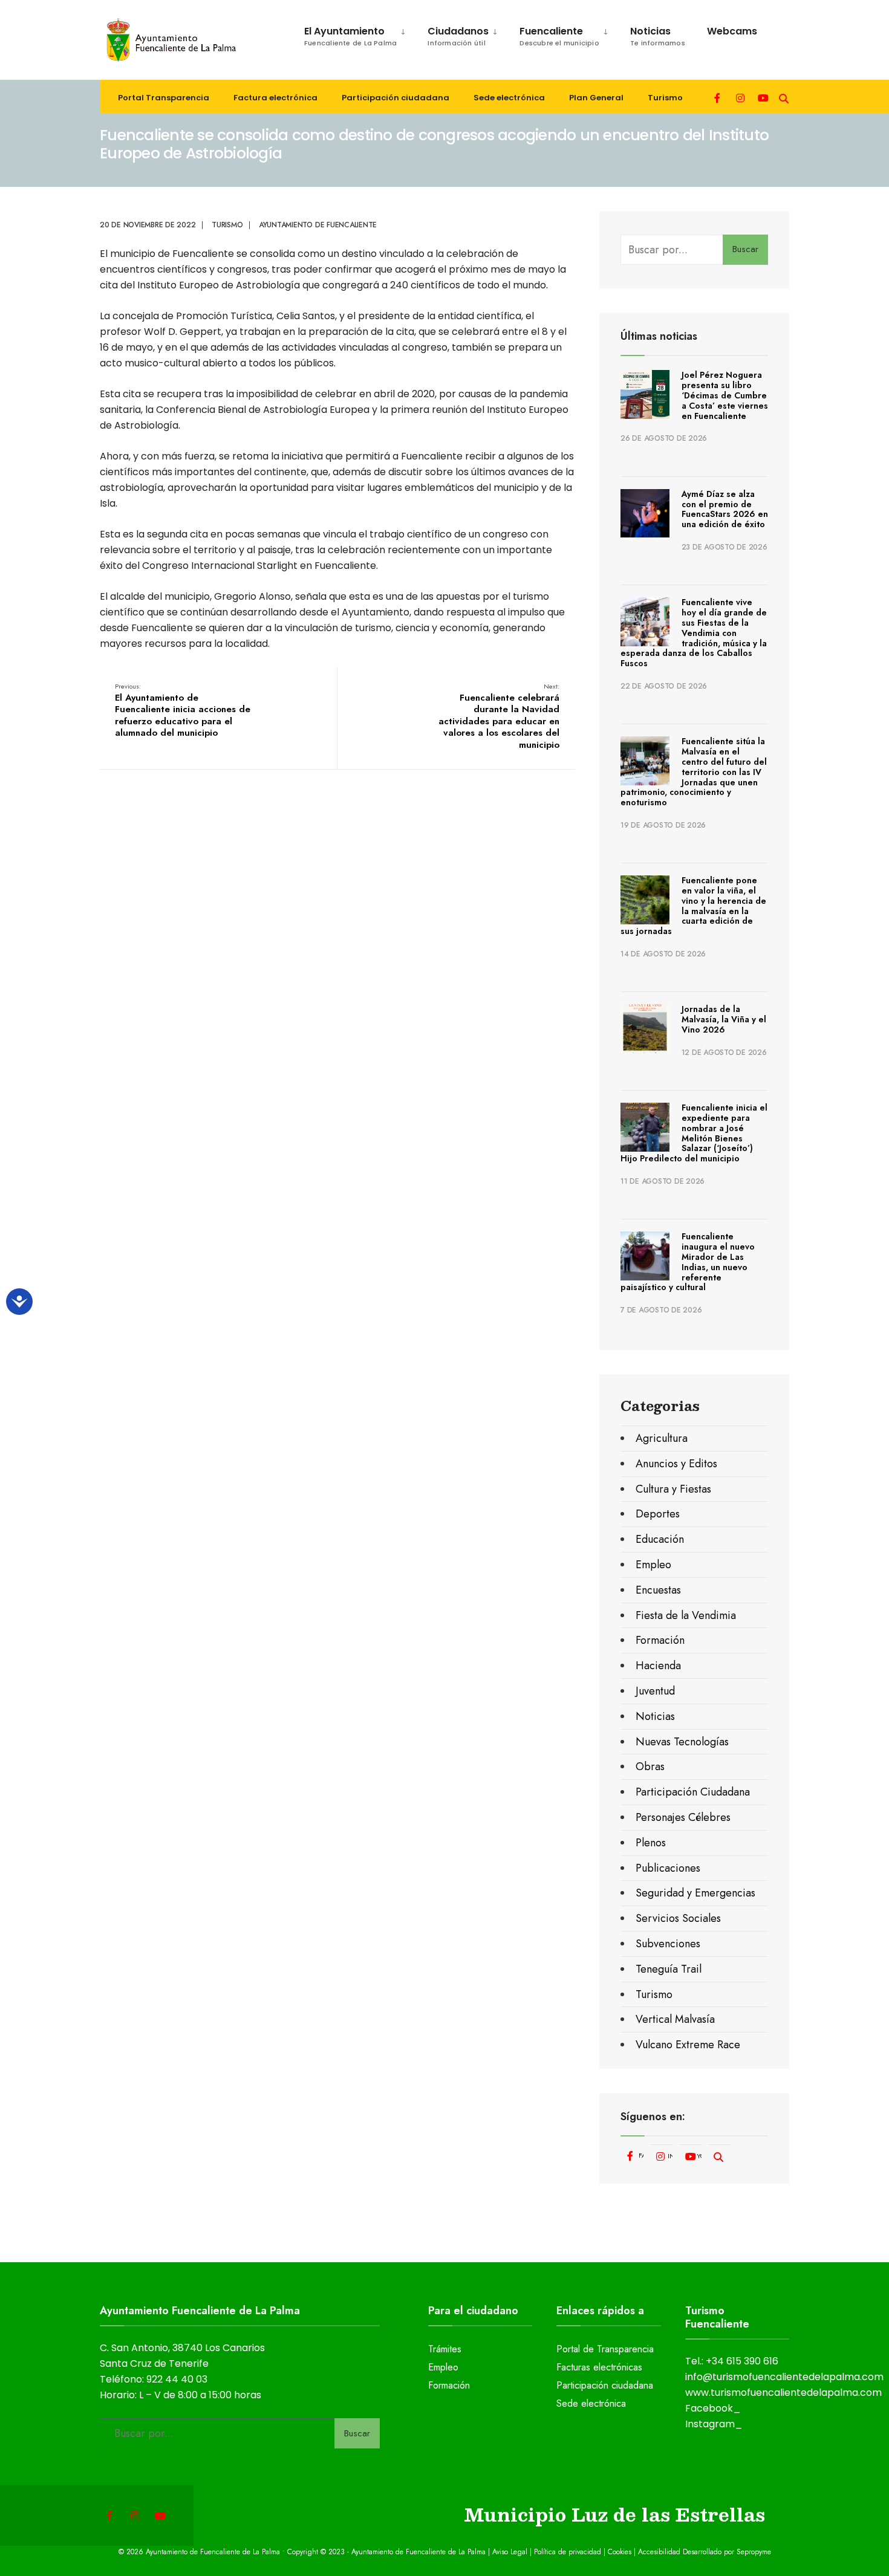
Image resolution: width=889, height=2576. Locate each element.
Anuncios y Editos (676, 1464)
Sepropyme (754, 2552)
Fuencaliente (559, 36)
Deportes (658, 1514)
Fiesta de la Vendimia (686, 1615)
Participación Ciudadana (693, 1792)
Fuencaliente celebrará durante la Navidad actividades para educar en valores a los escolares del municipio (499, 716)
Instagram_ (714, 2424)
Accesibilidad (660, 2552)
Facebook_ (713, 2408)
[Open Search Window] (784, 97)
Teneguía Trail (669, 1969)
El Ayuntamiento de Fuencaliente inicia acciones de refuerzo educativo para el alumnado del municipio (183, 710)
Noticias (658, 36)
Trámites (445, 2349)
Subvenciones (668, 1944)
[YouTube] (762, 97)
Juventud (655, 1691)
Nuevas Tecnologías (682, 1742)
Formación (660, 1640)
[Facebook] (718, 97)
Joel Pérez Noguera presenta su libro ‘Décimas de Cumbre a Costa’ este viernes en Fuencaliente (725, 395)
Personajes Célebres (683, 1817)
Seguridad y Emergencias (695, 1893)
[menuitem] (349, 34)
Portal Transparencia (164, 98)
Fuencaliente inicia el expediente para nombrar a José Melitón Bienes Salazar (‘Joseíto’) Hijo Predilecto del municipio (694, 1133)
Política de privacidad (568, 2552)
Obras (650, 1767)
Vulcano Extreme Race (688, 2045)
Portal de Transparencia (605, 2349)
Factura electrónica (275, 98)
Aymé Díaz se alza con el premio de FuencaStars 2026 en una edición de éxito (725, 509)
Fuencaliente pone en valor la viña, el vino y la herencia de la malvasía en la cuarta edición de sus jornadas (693, 906)
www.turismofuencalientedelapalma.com (783, 2393)
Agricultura (662, 1438)
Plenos (651, 1843)
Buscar (745, 249)
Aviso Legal (510, 2552)
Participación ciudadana (396, 98)
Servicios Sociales (678, 1918)
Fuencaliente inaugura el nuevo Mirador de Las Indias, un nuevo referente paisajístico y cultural (688, 1262)
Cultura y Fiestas (673, 1489)
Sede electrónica (509, 98)
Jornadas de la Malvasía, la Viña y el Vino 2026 (724, 1019)
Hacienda (658, 1666)
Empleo (653, 1565)
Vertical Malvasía (675, 2019)
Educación (660, 1539)
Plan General (596, 98)
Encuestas (658, 1590)
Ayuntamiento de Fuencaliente (318, 225)
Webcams (732, 31)
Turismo (665, 98)
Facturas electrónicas (599, 2367)
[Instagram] (740, 97)
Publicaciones (668, 1868)
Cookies (620, 2552)
